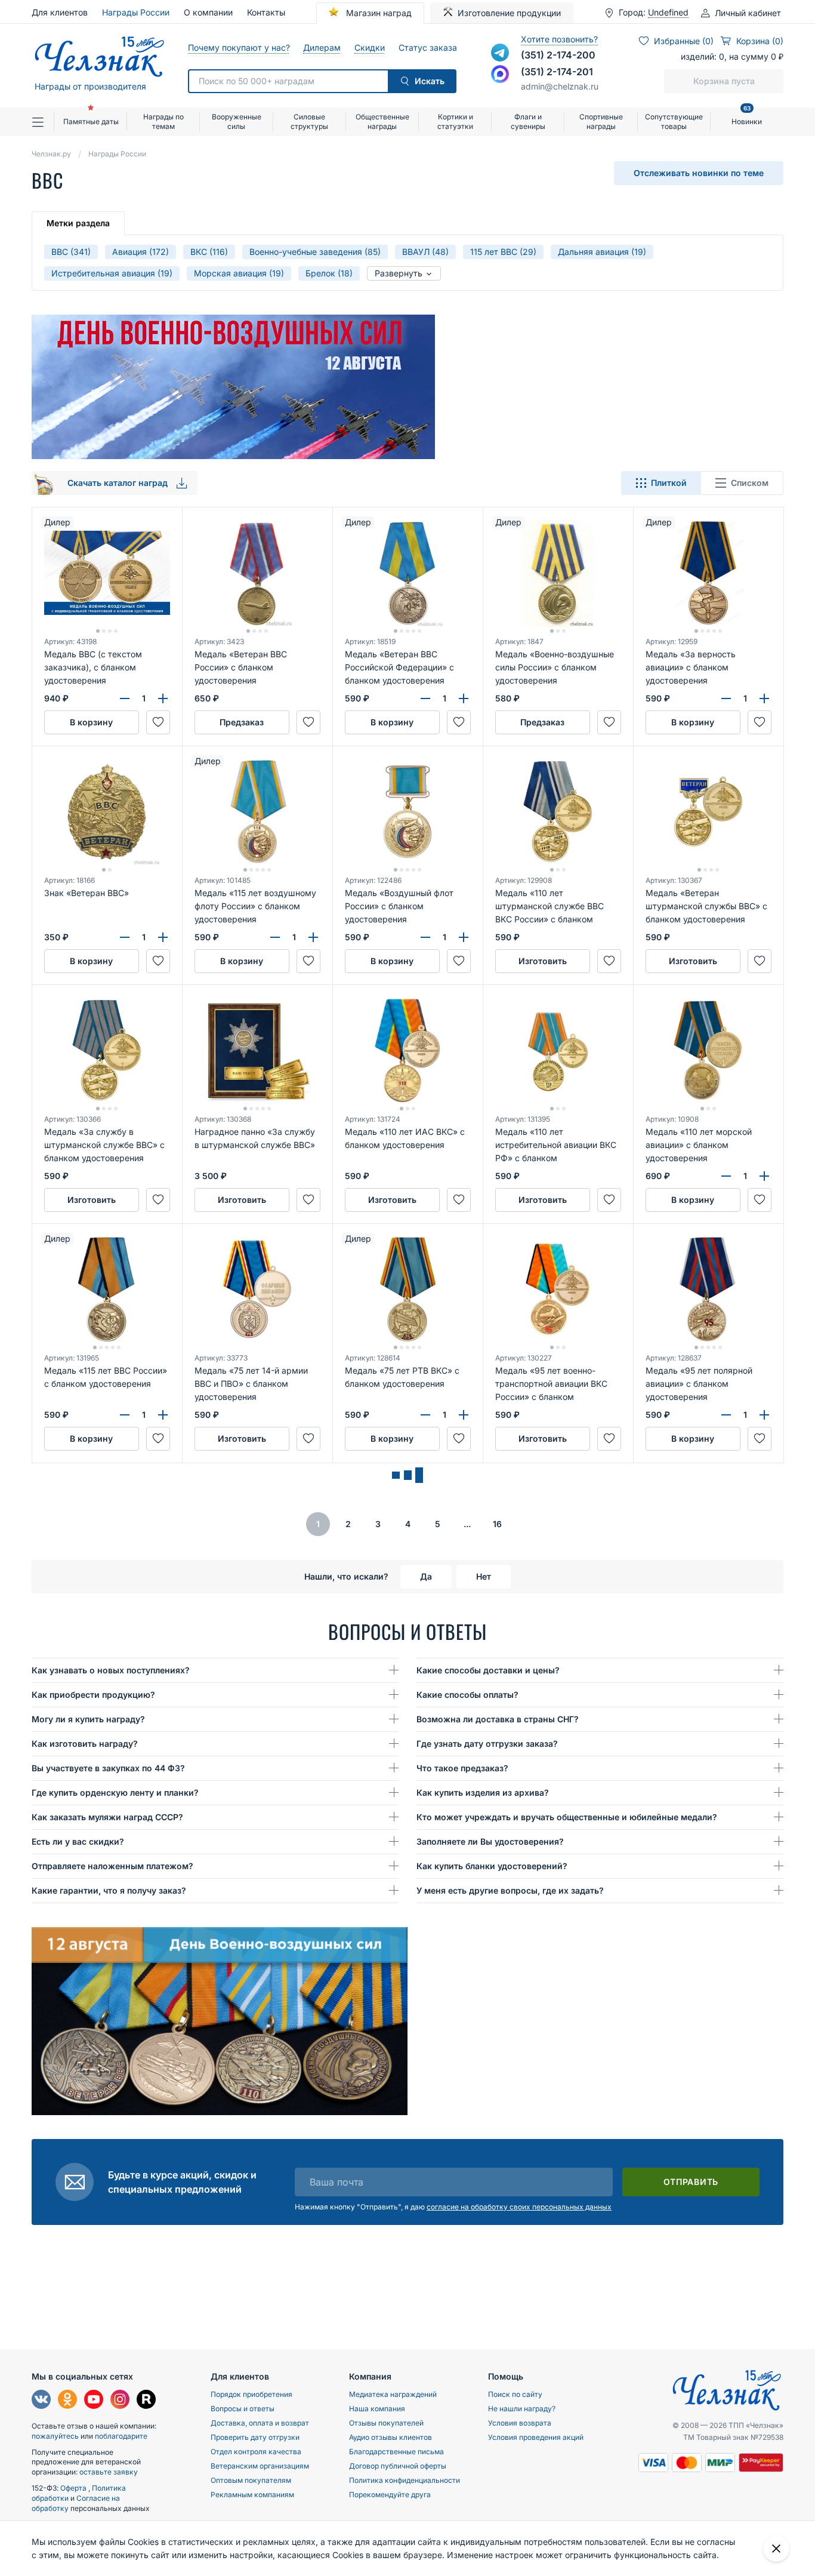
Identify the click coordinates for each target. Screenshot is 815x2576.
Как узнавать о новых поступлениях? (111, 1670)
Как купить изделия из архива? (483, 1792)
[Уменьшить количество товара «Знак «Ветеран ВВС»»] (125, 937)
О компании (208, 12)
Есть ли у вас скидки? (78, 1841)
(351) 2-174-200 (558, 55)
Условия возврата (520, 2423)
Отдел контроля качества (256, 2452)
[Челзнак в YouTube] (94, 2401)
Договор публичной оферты (398, 2466)
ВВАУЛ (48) (425, 252)
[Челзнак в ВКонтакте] (41, 2401)
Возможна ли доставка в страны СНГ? (498, 1719)
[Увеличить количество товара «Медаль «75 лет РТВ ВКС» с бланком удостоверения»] (464, 1415)
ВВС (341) (71, 252)
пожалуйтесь (55, 2436)
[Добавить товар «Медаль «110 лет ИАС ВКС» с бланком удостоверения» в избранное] (459, 1200)
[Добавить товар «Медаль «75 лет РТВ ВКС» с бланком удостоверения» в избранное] (459, 1439)
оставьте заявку (109, 2472)
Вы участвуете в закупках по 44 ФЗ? (108, 1768)
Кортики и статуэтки (455, 121)
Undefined (668, 13)
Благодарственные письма (396, 2452)
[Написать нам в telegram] (500, 53)
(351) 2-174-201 (557, 72)
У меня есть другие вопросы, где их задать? (510, 1890)
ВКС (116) (209, 252)
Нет (484, 1576)
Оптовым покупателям (251, 2480)
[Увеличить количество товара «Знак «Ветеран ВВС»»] (163, 937)
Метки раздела (78, 223)
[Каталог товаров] (43, 122)
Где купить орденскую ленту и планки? (115, 1792)
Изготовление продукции (509, 13)
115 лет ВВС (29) (503, 252)
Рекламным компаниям (252, 2495)
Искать (430, 81)
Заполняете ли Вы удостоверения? (490, 1841)
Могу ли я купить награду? (88, 1719)
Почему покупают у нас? (238, 47)
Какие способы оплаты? (467, 1695)
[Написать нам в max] (500, 74)
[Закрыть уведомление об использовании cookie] (776, 2549)
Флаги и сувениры (528, 121)
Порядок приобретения (251, 2394)
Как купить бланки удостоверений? (492, 1866)
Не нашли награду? (522, 2409)
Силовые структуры (309, 121)
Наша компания (377, 2409)
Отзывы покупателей (386, 2423)
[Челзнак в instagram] (120, 2401)
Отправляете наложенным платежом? (112, 1866)
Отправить (691, 2182)
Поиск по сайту (515, 2394)
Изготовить (543, 961)
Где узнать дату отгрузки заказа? (487, 1744)
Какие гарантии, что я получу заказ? (109, 1890)
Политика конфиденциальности (405, 2480)
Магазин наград (378, 13)
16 (497, 1524)
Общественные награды (382, 121)
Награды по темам (163, 121)
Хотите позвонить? (559, 39)
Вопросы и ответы (243, 2409)
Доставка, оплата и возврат (260, 2423)
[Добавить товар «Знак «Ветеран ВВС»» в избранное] (158, 961)
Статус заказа (427, 47)
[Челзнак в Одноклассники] (67, 2401)
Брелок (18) (329, 273)
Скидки (369, 47)
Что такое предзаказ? (462, 1768)
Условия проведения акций (536, 2437)
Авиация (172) (141, 252)
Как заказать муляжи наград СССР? (107, 1817)
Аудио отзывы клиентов (390, 2437)
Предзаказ (242, 722)
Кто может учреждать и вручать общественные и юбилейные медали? (567, 1817)
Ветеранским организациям (260, 2466)
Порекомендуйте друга (390, 2495)
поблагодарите (121, 2436)
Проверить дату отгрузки (255, 2437)
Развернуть (400, 273)
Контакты (266, 12)
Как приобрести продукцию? (93, 1695)
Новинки (747, 117)
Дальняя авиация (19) (602, 252)
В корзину (91, 722)
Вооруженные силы (237, 121)
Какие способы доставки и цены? (488, 1670)
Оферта (74, 2488)
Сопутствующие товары (674, 121)
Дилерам (322, 47)
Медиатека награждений (393, 2394)
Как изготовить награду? (85, 1744)
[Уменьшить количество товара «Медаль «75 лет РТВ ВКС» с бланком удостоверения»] (425, 1415)
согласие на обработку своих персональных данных (519, 2207)
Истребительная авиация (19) (112, 273)
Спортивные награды (601, 121)
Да (426, 1576)
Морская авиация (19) (239, 273)
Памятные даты (91, 121)
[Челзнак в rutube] (146, 2401)
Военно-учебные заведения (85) (315, 252)
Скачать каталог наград (119, 483)
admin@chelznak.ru (560, 86)
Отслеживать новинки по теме (699, 173)
